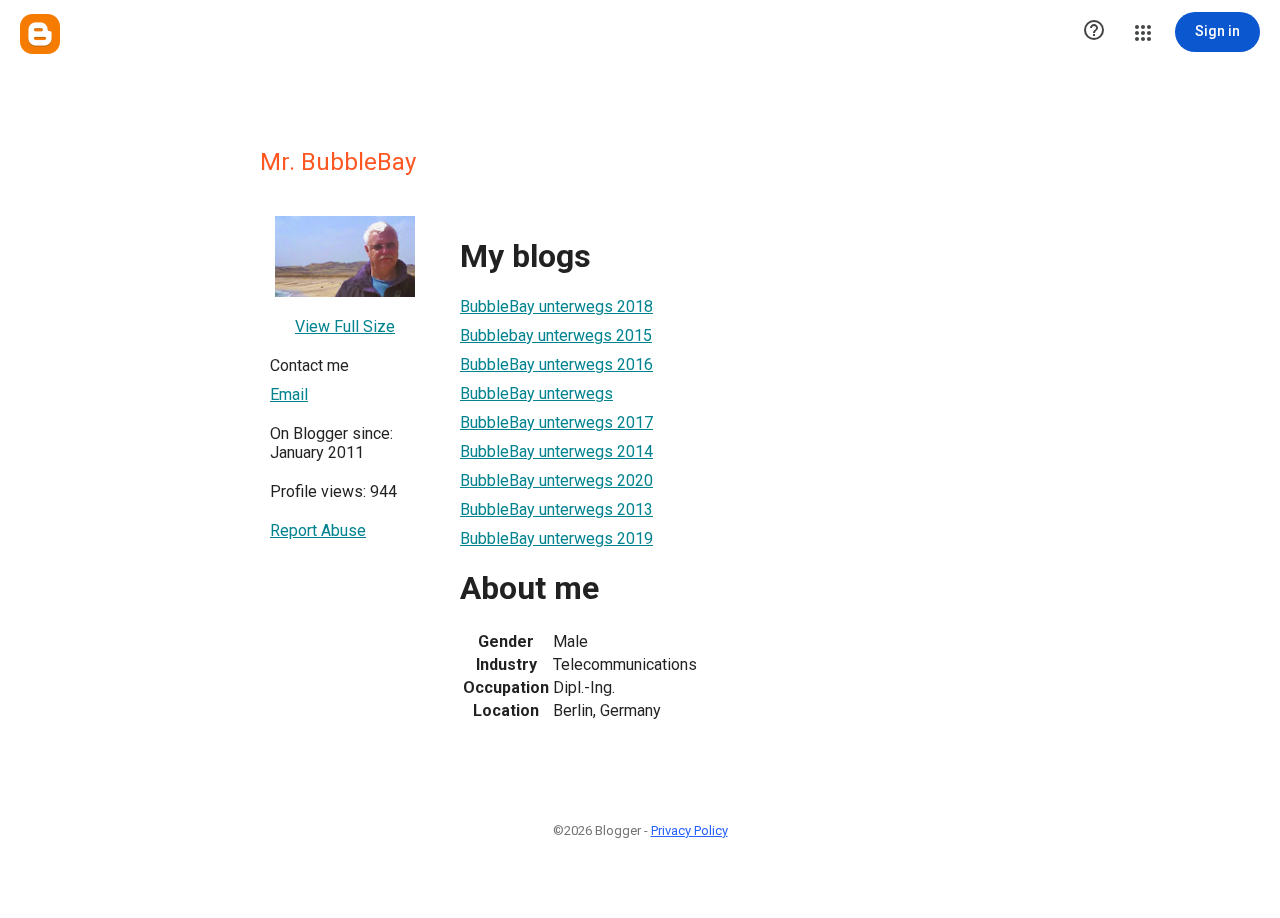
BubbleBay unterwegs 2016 (556, 364)
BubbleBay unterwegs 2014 (556, 451)
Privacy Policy (689, 830)
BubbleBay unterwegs (536, 393)
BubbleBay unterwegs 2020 (556, 480)
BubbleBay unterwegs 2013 (556, 509)
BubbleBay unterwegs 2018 (556, 306)
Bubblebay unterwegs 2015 (556, 335)
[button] (1094, 32)
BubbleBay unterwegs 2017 (556, 422)
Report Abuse (318, 530)
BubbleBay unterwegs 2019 (556, 538)
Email (289, 394)
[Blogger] (40, 34)
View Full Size (345, 326)
